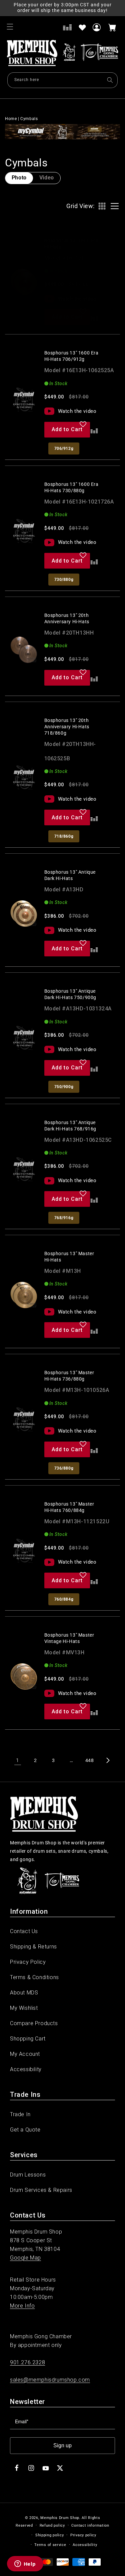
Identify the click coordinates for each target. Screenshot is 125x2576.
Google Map (25, 2258)
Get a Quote (25, 2130)
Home (11, 119)
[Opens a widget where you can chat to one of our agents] (25, 2564)
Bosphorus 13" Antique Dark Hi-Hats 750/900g (70, 994)
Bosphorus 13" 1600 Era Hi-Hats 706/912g (71, 356)
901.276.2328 (27, 2362)
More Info (22, 2306)
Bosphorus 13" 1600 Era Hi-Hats (71, 244)
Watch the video (77, 299)
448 (90, 1760)
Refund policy (52, 2525)
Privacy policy (83, 2535)
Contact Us (24, 1931)
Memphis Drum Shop (60, 2518)
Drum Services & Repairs (41, 2190)
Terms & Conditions (34, 1977)
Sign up (62, 2445)
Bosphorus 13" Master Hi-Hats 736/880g (69, 1376)
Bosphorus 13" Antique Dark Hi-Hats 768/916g (70, 1126)
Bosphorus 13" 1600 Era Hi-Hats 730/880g (71, 487)
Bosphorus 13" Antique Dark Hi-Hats (70, 875)
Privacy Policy (28, 1962)
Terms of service (50, 2545)
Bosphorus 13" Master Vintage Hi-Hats (69, 1638)
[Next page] (108, 1760)
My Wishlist (24, 2008)
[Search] (110, 80)
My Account (25, 2054)
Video (47, 178)
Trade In (20, 2114)
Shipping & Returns (33, 1947)
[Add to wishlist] (82, 27)
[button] (10, 27)
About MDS (24, 1993)
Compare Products (34, 2023)
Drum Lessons (28, 2175)
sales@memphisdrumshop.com (50, 2380)
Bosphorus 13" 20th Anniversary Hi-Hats (67, 618)
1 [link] (17, 1760)
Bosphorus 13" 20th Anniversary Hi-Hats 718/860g (67, 727)
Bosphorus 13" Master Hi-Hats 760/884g (69, 1507)
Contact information (90, 2525)
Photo (19, 178)
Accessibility (26, 2069)
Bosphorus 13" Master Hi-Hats (69, 1257)
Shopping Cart (28, 2039)
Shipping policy (50, 2535)
